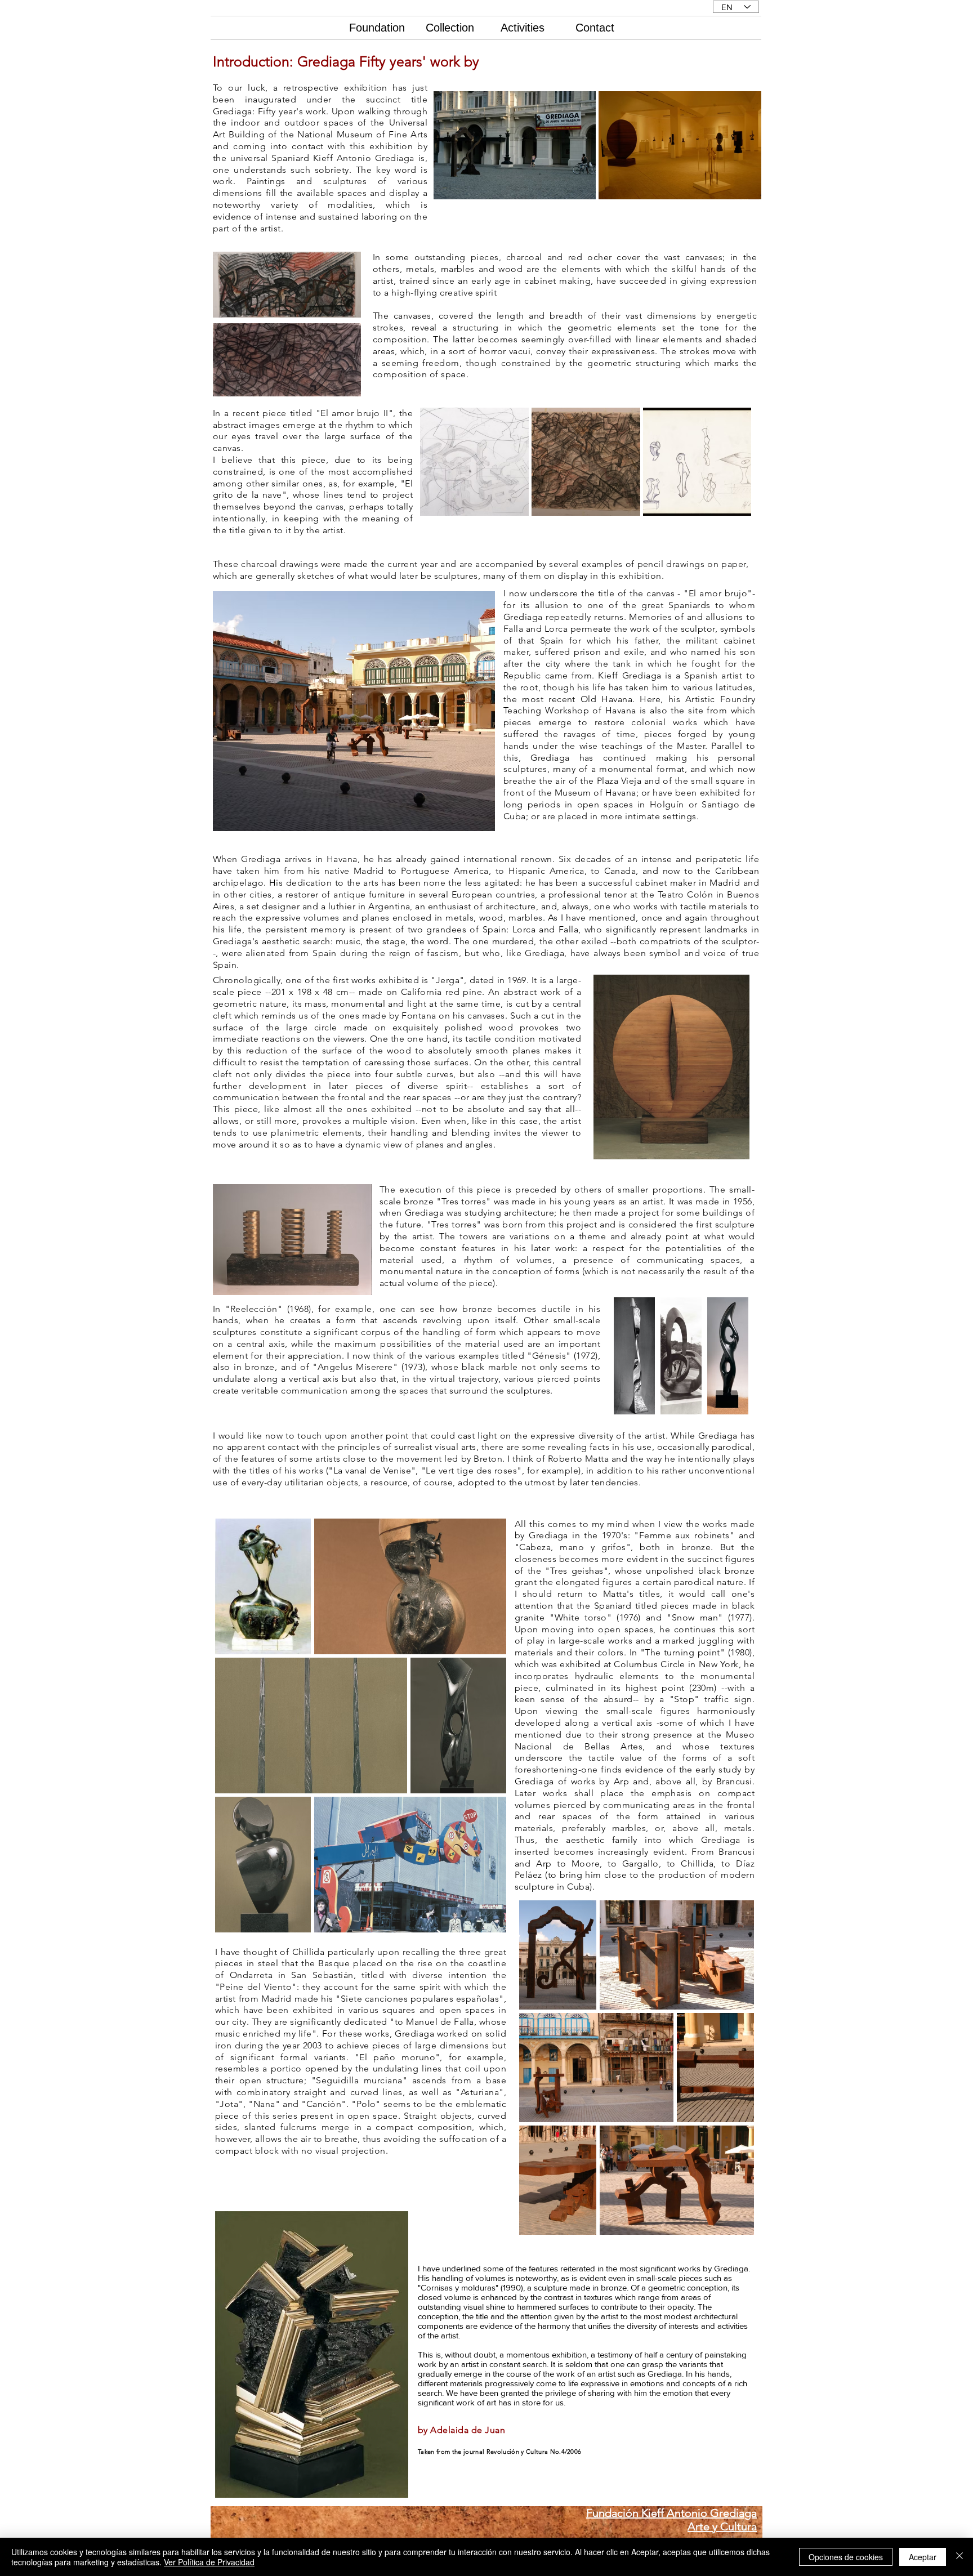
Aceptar (923, 2557)
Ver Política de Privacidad (209, 2562)
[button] (354, 711)
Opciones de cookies (846, 2557)
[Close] (959, 2557)
